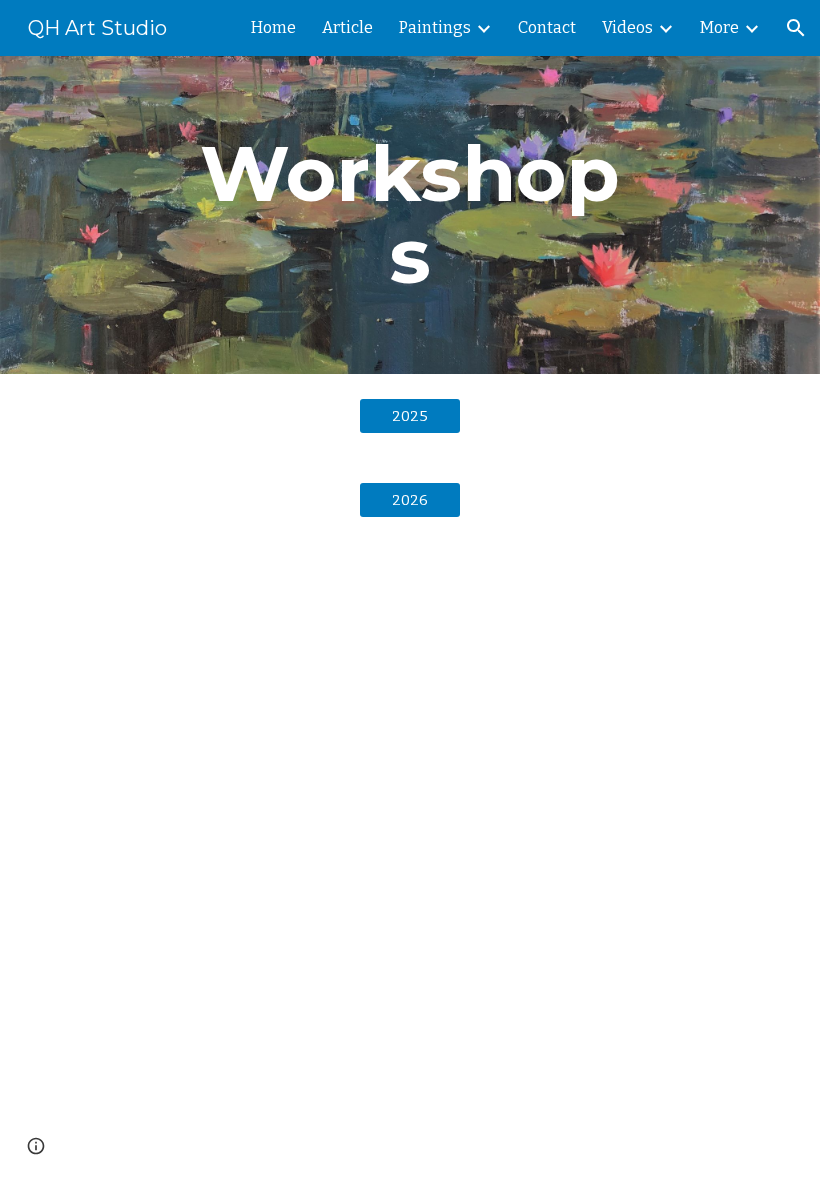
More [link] (719, 27)
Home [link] (273, 27)
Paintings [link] (435, 27)
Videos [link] (627, 27)
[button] (796, 28)
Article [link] (347, 27)
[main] (410, 215)
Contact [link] (547, 27)
